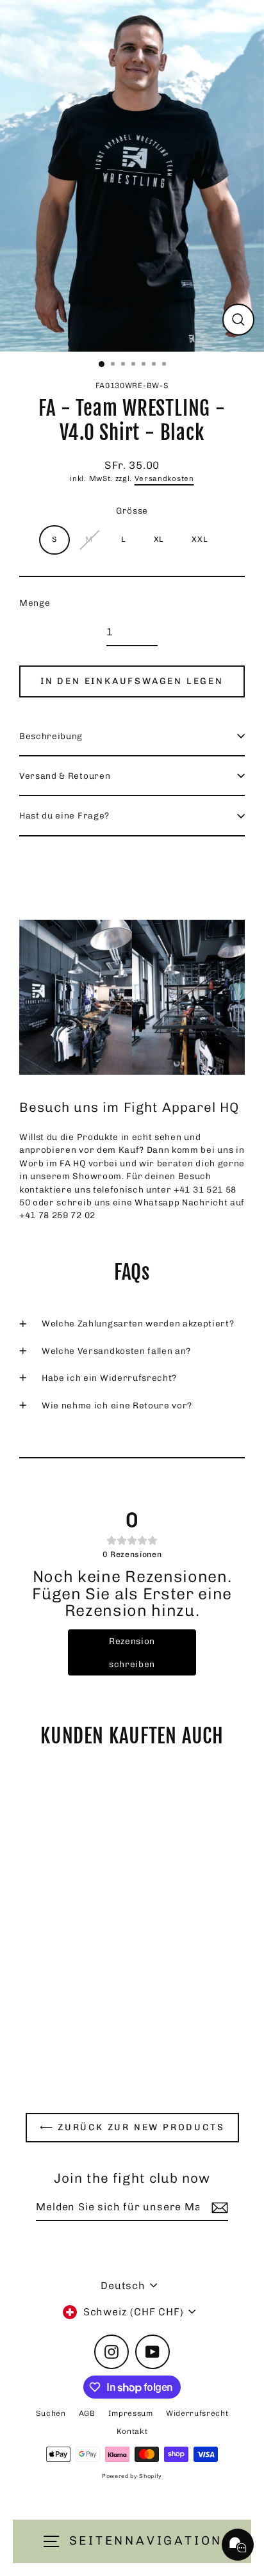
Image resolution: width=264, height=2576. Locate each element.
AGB (87, 2413)
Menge (35, 603)
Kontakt (132, 2431)
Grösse (132, 510)
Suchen (51, 2413)
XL (159, 539)
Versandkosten (164, 478)
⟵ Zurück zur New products (132, 2127)
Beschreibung (51, 736)
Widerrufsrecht (197, 2413)
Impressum (131, 2413)
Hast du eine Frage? (64, 815)
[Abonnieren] (218, 2208)
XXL (199, 539)
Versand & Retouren (65, 776)
